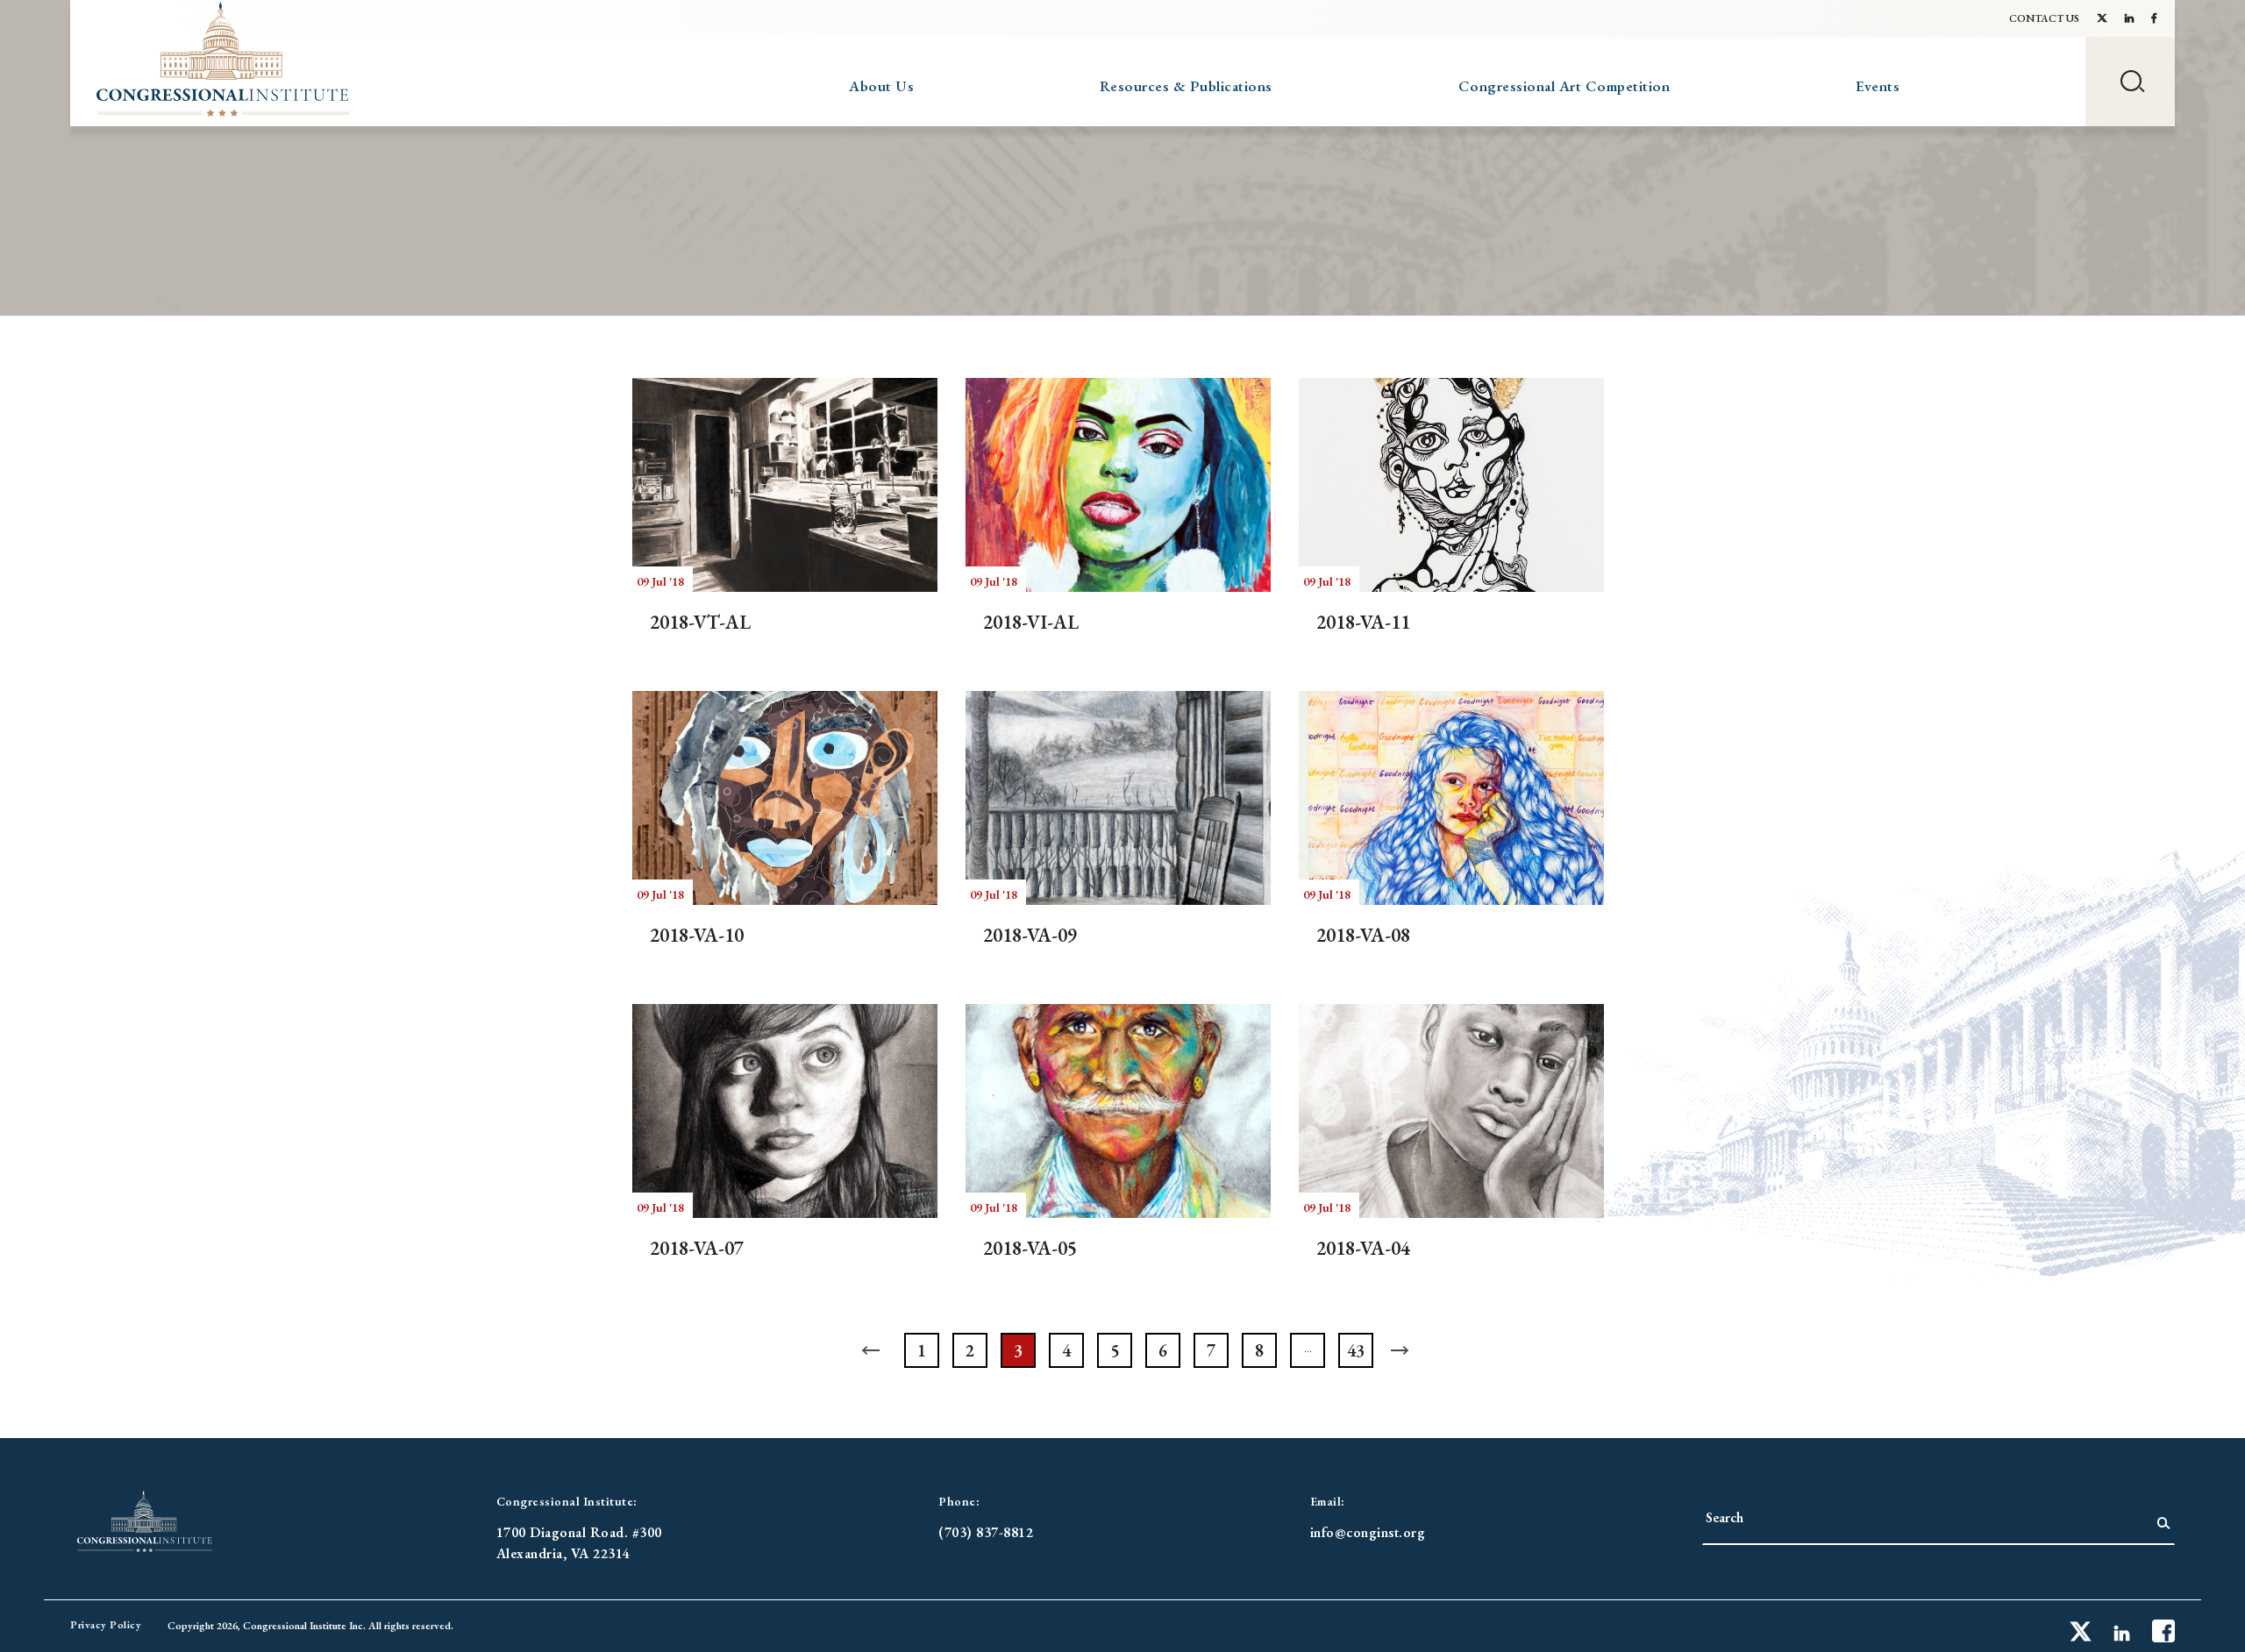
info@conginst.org (1368, 1532)
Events (1878, 86)
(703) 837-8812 (986, 1532)
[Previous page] (873, 1350)
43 (1356, 1350)
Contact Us (2044, 18)
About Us (881, 86)
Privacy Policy (106, 1625)
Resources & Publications (1186, 86)
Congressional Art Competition (1564, 86)
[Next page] (1404, 1350)
